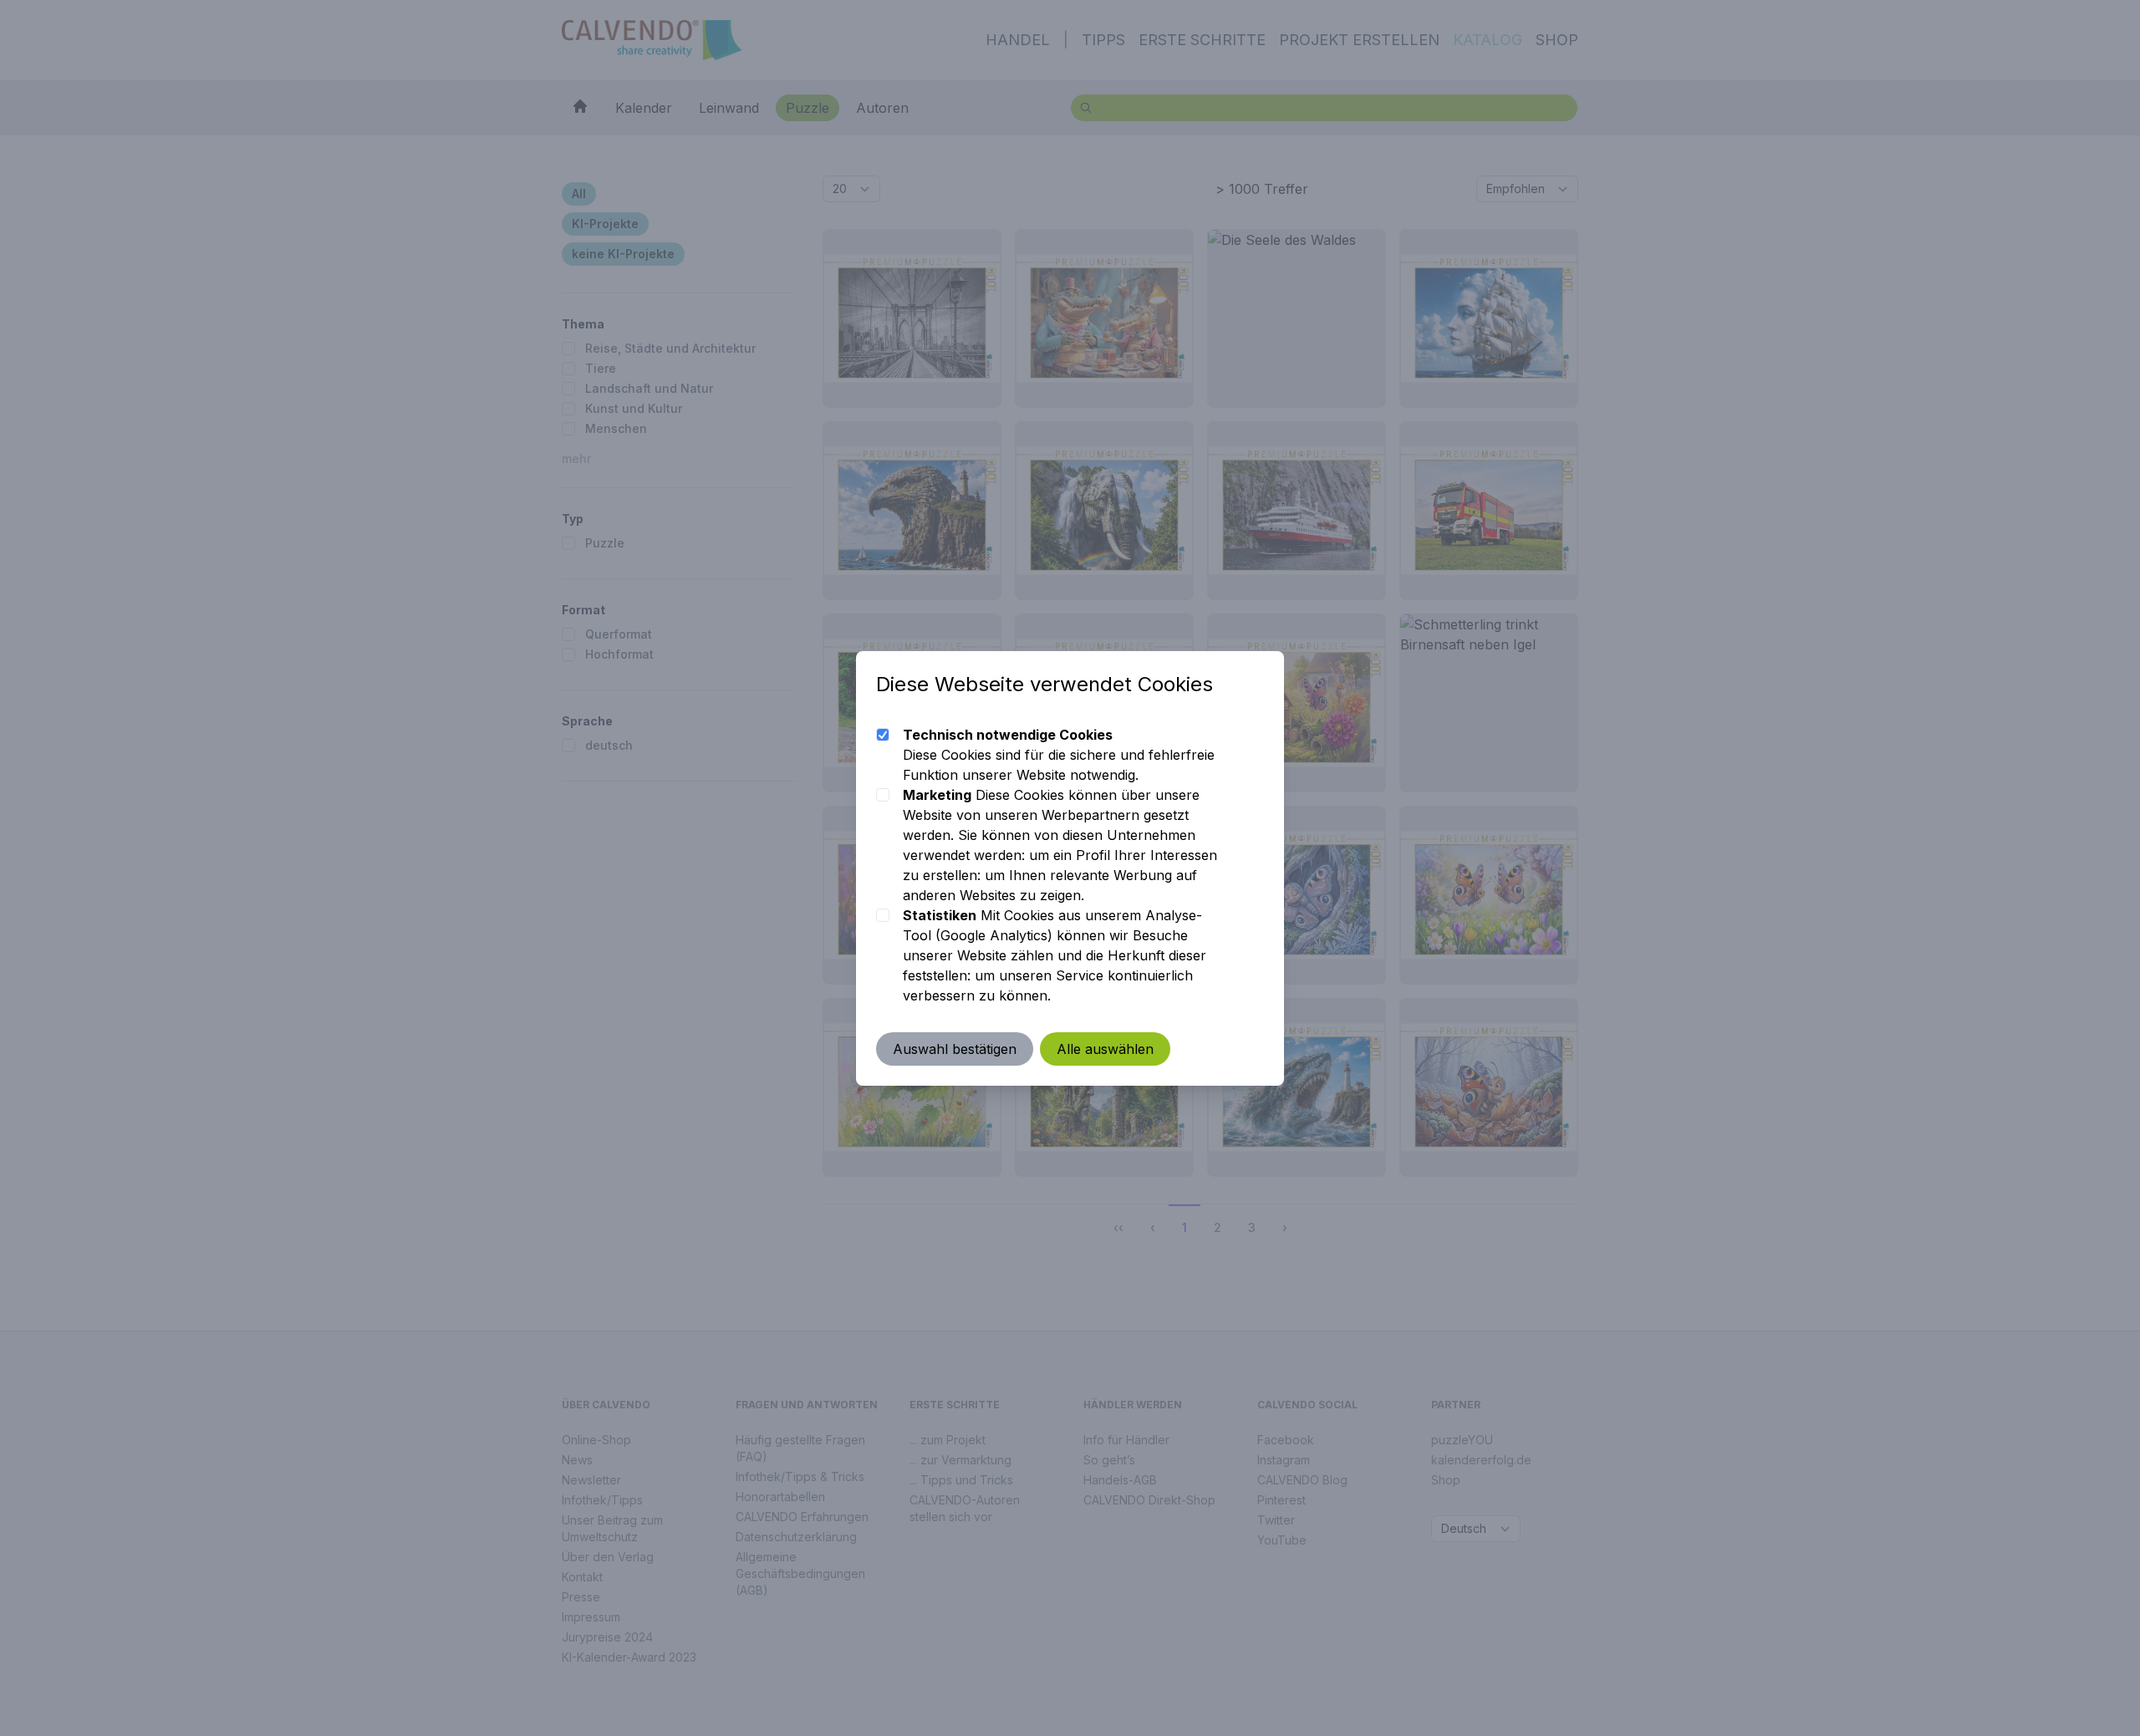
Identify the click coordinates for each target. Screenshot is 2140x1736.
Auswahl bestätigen (955, 1049)
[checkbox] (883, 735)
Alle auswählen (1105, 1049)
